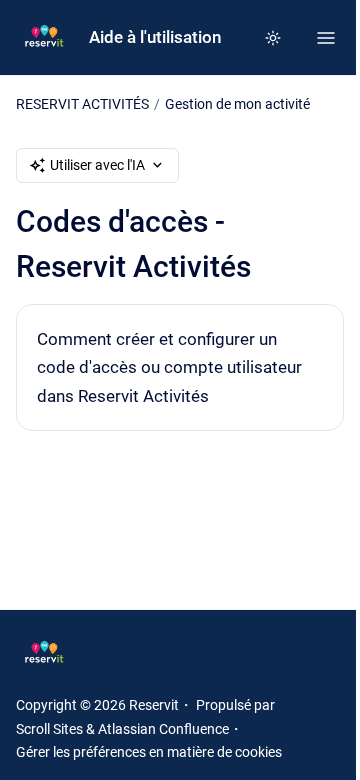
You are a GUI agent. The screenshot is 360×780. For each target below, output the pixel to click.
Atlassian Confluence (163, 729)
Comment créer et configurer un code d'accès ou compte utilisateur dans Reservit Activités (169, 367)
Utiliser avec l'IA (97, 165)
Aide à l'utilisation (155, 37)
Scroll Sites (49, 729)
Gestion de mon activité (237, 104)
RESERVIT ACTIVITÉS (82, 104)
